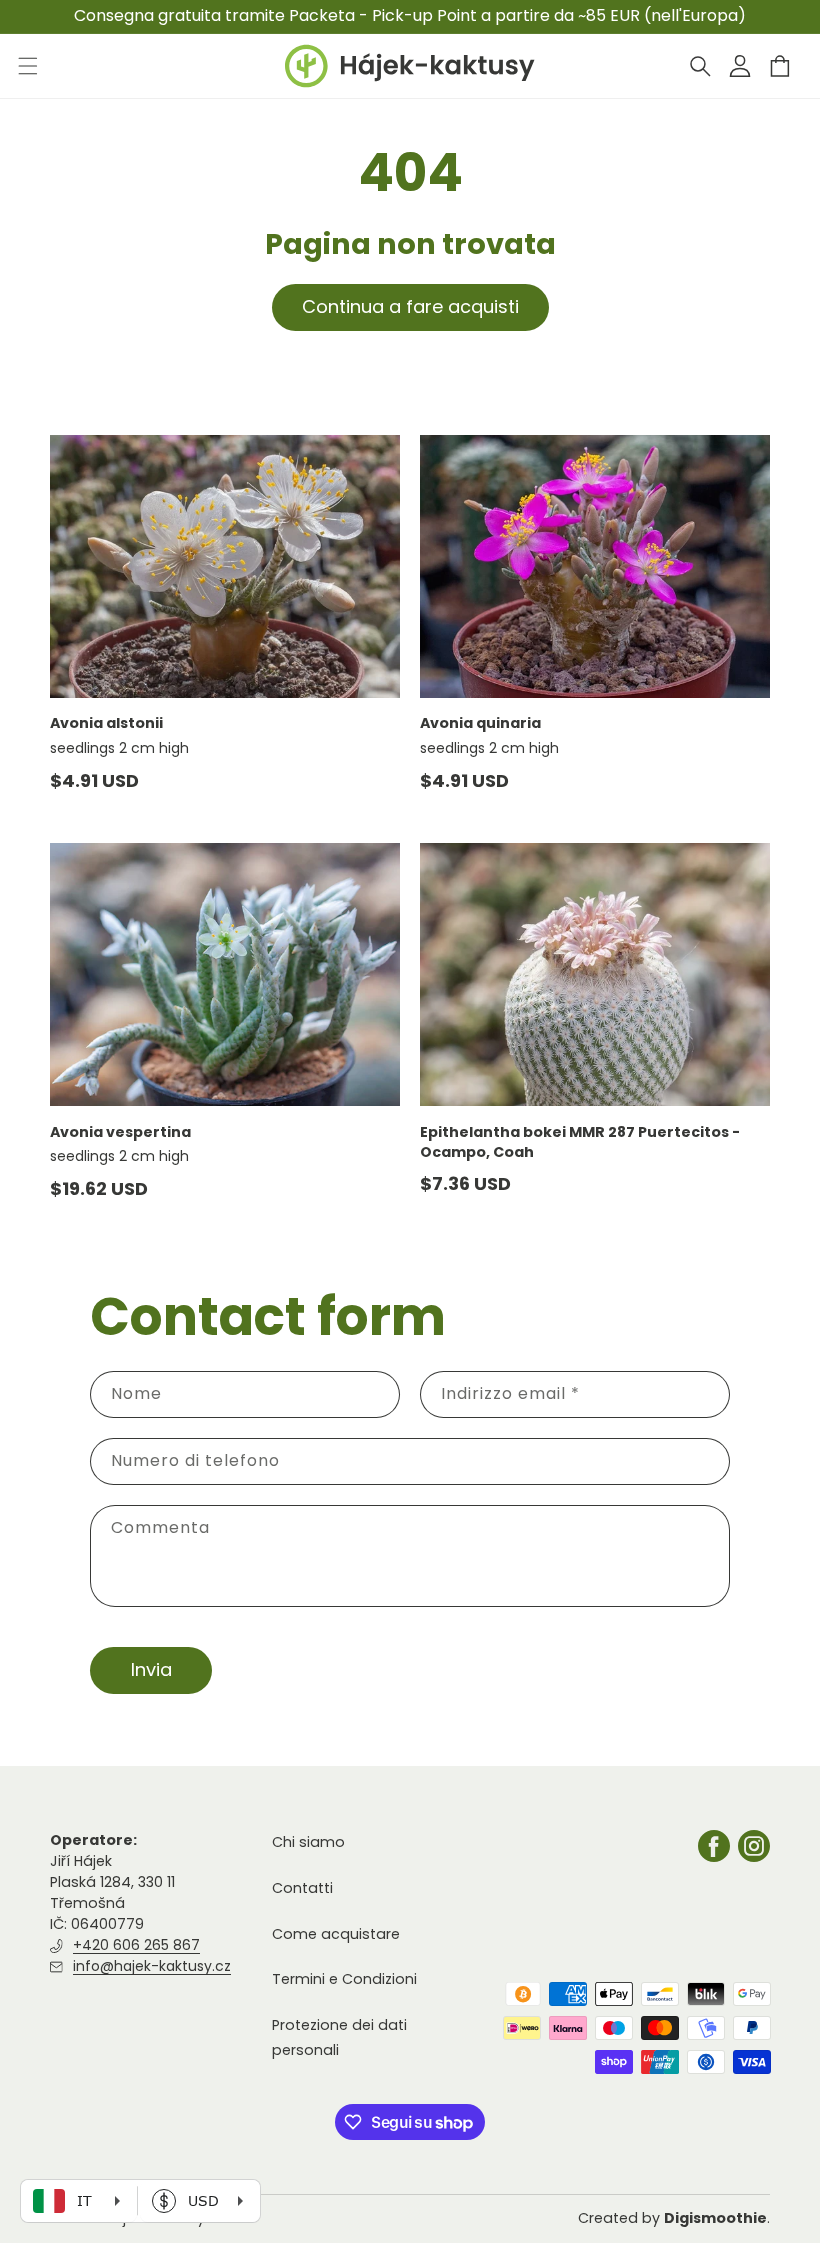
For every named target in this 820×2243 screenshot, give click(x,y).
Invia (151, 1669)
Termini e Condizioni (344, 1979)
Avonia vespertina (120, 1132)
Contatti (302, 1888)
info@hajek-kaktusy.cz (152, 1966)
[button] (700, 66)
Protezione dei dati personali (339, 2038)
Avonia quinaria (480, 723)
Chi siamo (308, 1842)
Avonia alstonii (106, 723)
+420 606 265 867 (136, 1945)
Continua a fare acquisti (410, 306)
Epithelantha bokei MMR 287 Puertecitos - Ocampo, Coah (580, 1142)
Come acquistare (336, 1934)
